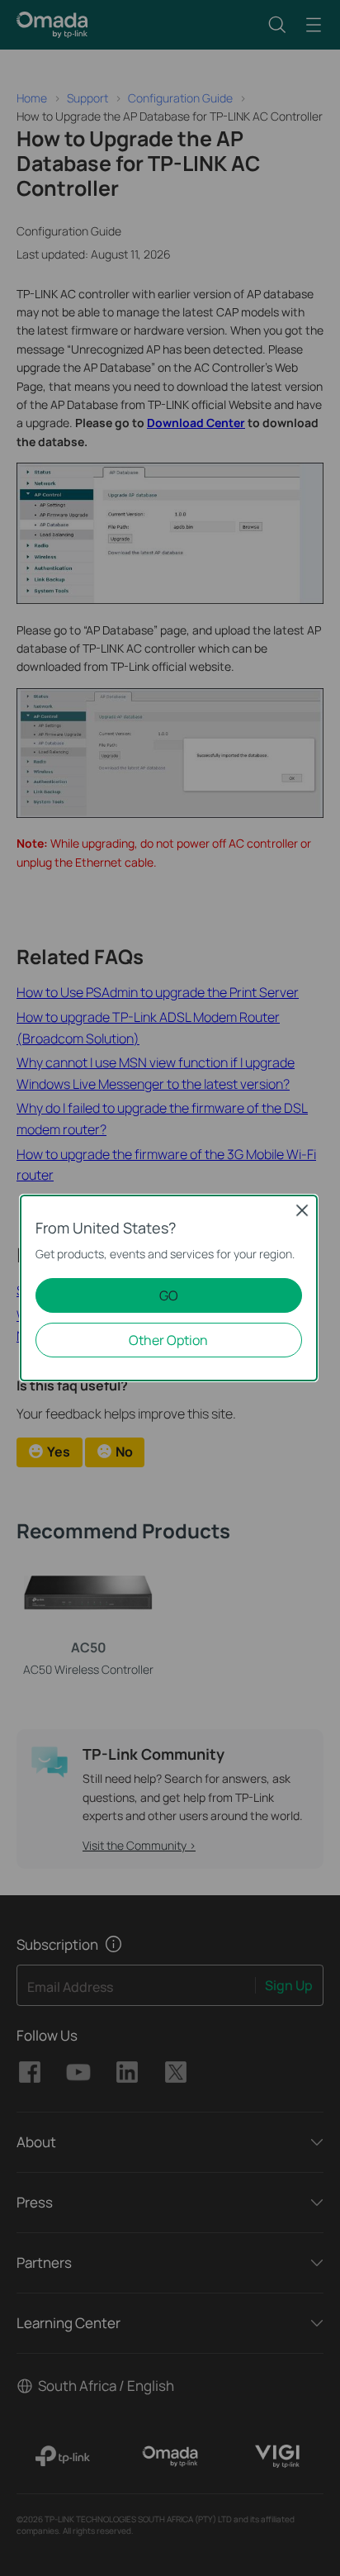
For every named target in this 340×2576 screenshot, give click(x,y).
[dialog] (170, 1288)
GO (169, 1295)
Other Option (168, 1340)
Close (302, 1210)
